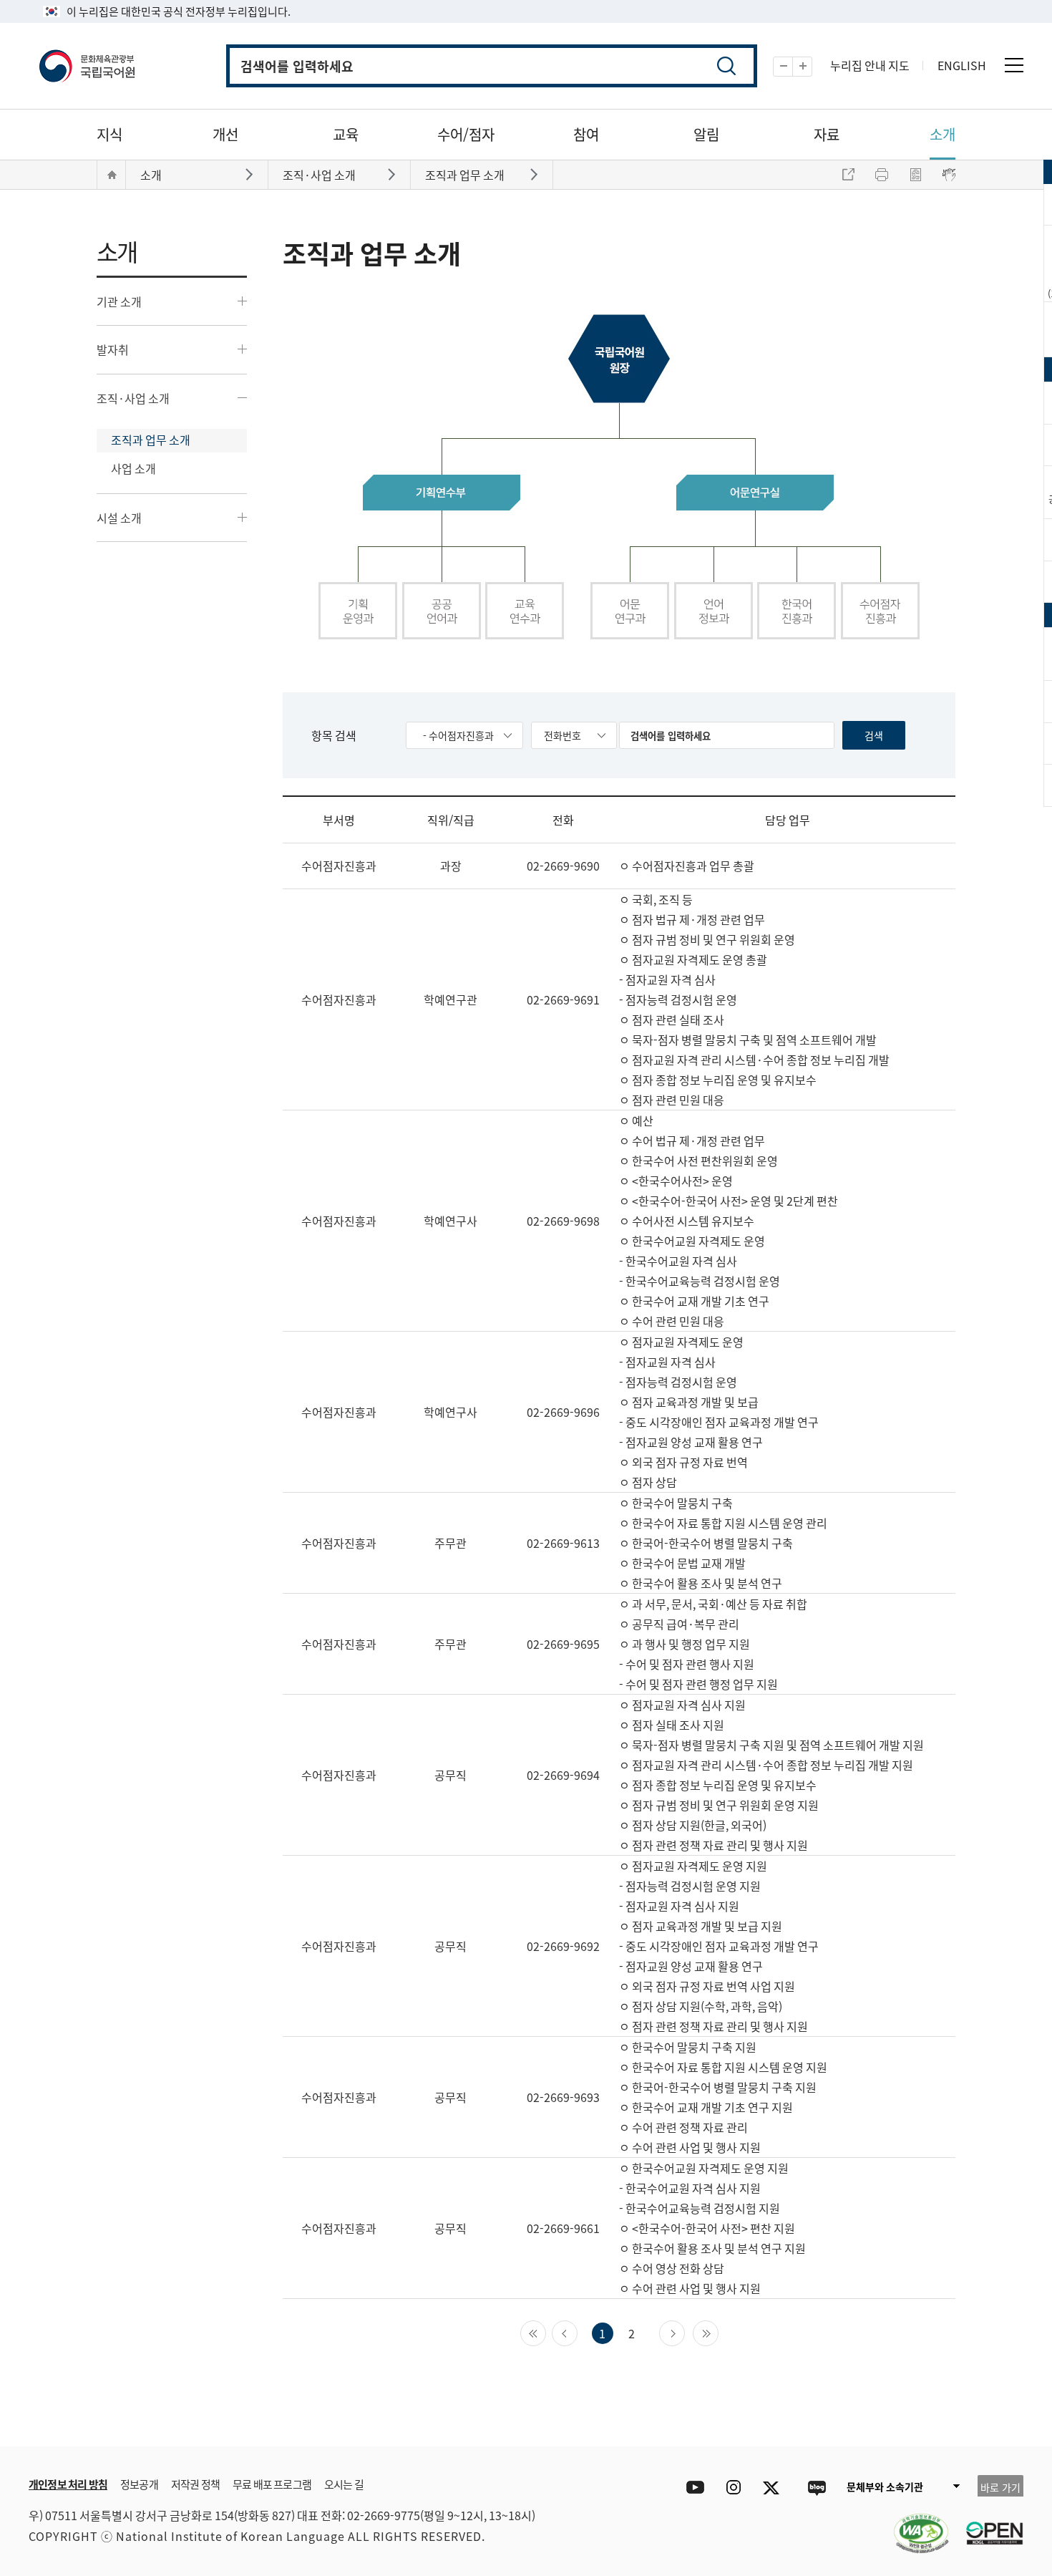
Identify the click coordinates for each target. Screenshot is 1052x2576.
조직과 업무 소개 (151, 440)
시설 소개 (119, 518)
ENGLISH (962, 65)
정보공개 (139, 2484)
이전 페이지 (577, 2332)
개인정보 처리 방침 (68, 2484)
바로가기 (251, 174)
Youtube (692, 2488)
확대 (812, 67)
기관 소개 (119, 301)
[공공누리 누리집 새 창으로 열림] (988, 2524)
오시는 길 (344, 2484)
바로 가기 (1000, 2487)
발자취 (113, 349)
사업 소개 (133, 468)
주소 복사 (848, 175)
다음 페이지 (685, 2332)
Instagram (733, 2488)
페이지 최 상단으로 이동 (995, 2425)
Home (112, 175)
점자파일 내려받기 (915, 175)
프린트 (882, 175)
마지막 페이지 (718, 2332)
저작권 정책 (195, 2484)
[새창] (914, 2524)
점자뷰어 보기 (949, 175)
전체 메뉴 (1014, 65)
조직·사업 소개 (133, 398)
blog (816, 2488)
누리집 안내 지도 (870, 65)
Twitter (775, 2488)
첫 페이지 (546, 2332)
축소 (793, 67)
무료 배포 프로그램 (272, 2484)
